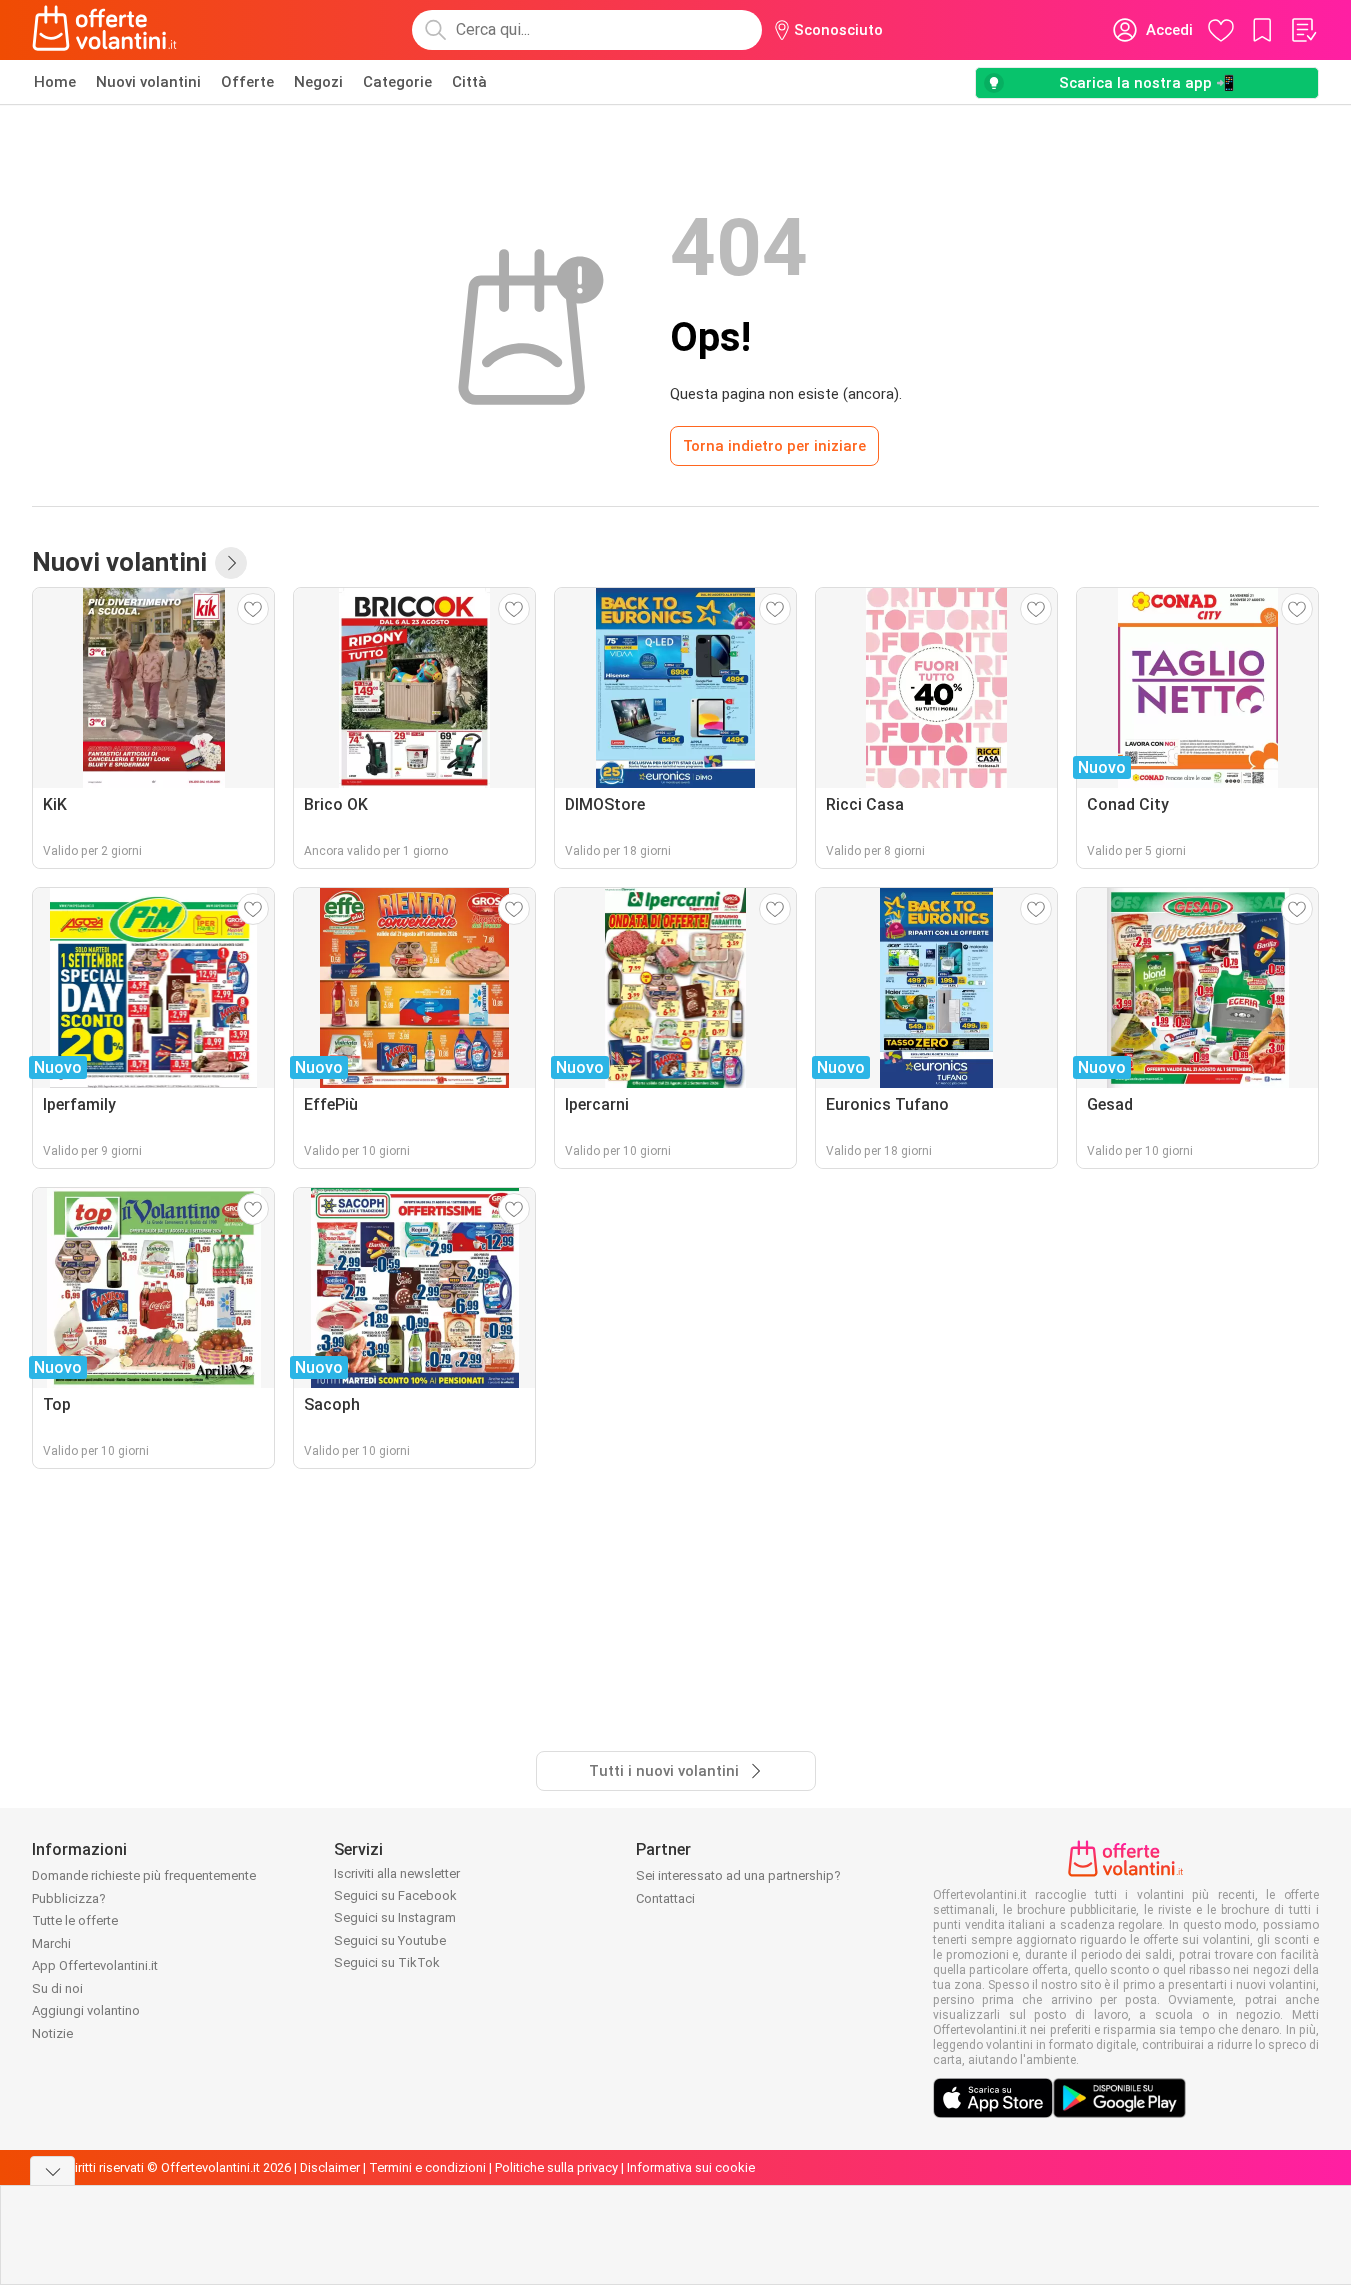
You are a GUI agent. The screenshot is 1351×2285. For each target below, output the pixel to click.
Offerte (247, 82)
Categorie (397, 82)
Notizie (52, 2033)
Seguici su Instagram (395, 1917)
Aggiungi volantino (86, 2010)
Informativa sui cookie (691, 2167)
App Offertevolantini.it (95, 1965)
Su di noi (57, 1988)
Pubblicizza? (69, 1898)
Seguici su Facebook (395, 1895)
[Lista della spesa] (1303, 30)
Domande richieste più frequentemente (144, 1875)
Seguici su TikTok (387, 1962)
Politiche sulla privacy (556, 2167)
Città (469, 82)
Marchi (51, 1943)
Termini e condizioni (427, 2167)
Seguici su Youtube (390, 1940)
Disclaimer (330, 2167)
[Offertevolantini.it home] (105, 30)
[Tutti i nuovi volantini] (231, 563)
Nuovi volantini (148, 82)
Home (55, 82)
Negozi (318, 82)
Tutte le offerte (75, 1920)
